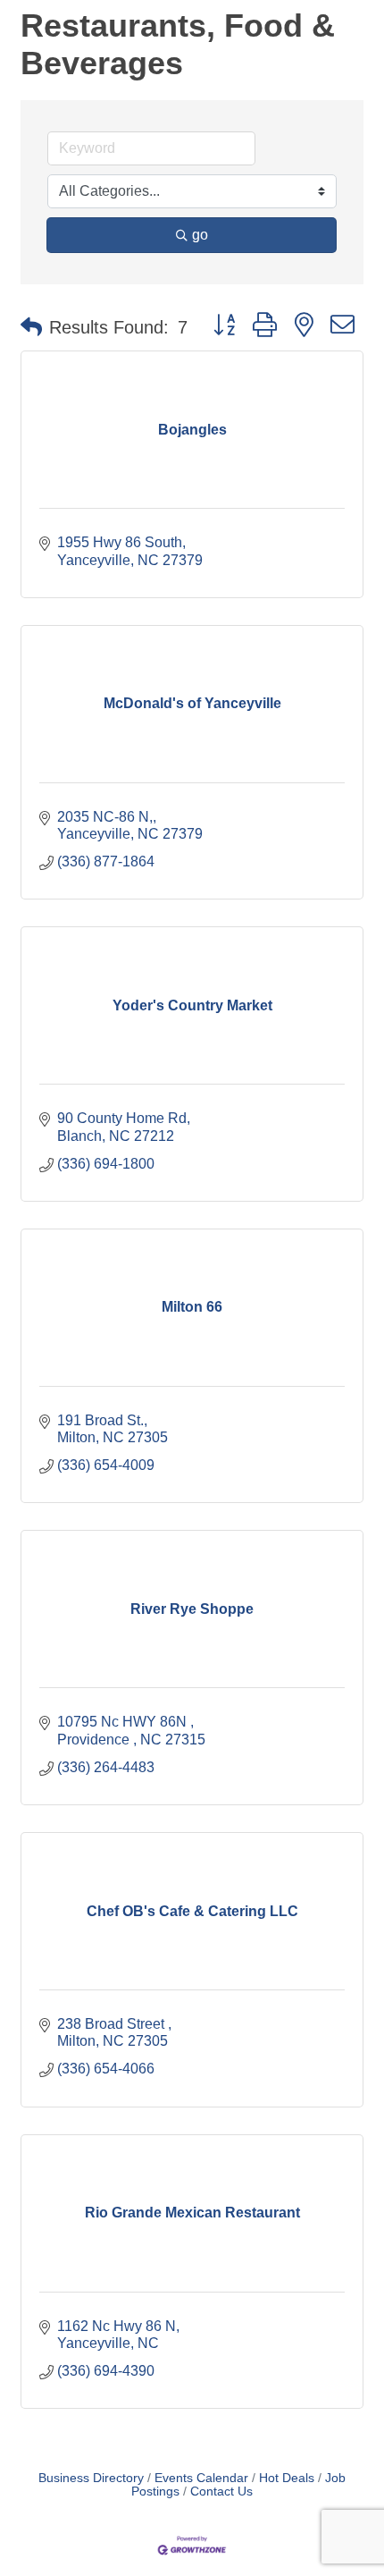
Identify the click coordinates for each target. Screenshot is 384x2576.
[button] (31, 327)
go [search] (200, 235)
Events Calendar (201, 2478)
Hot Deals (287, 2478)
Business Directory (91, 2478)
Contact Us (221, 2492)
